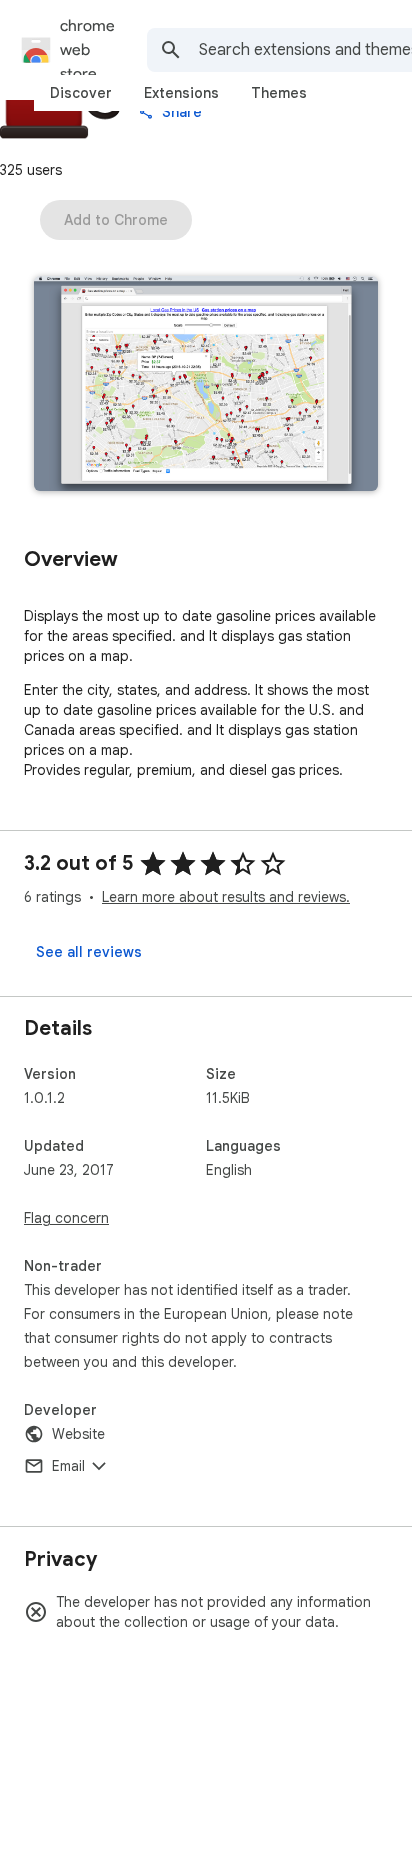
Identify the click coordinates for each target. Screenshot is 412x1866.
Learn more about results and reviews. (226, 897)
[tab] (81, 93)
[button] (206, 385)
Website (78, 1434)
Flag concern (66, 1218)
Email (68, 1466)
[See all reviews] (89, 952)
